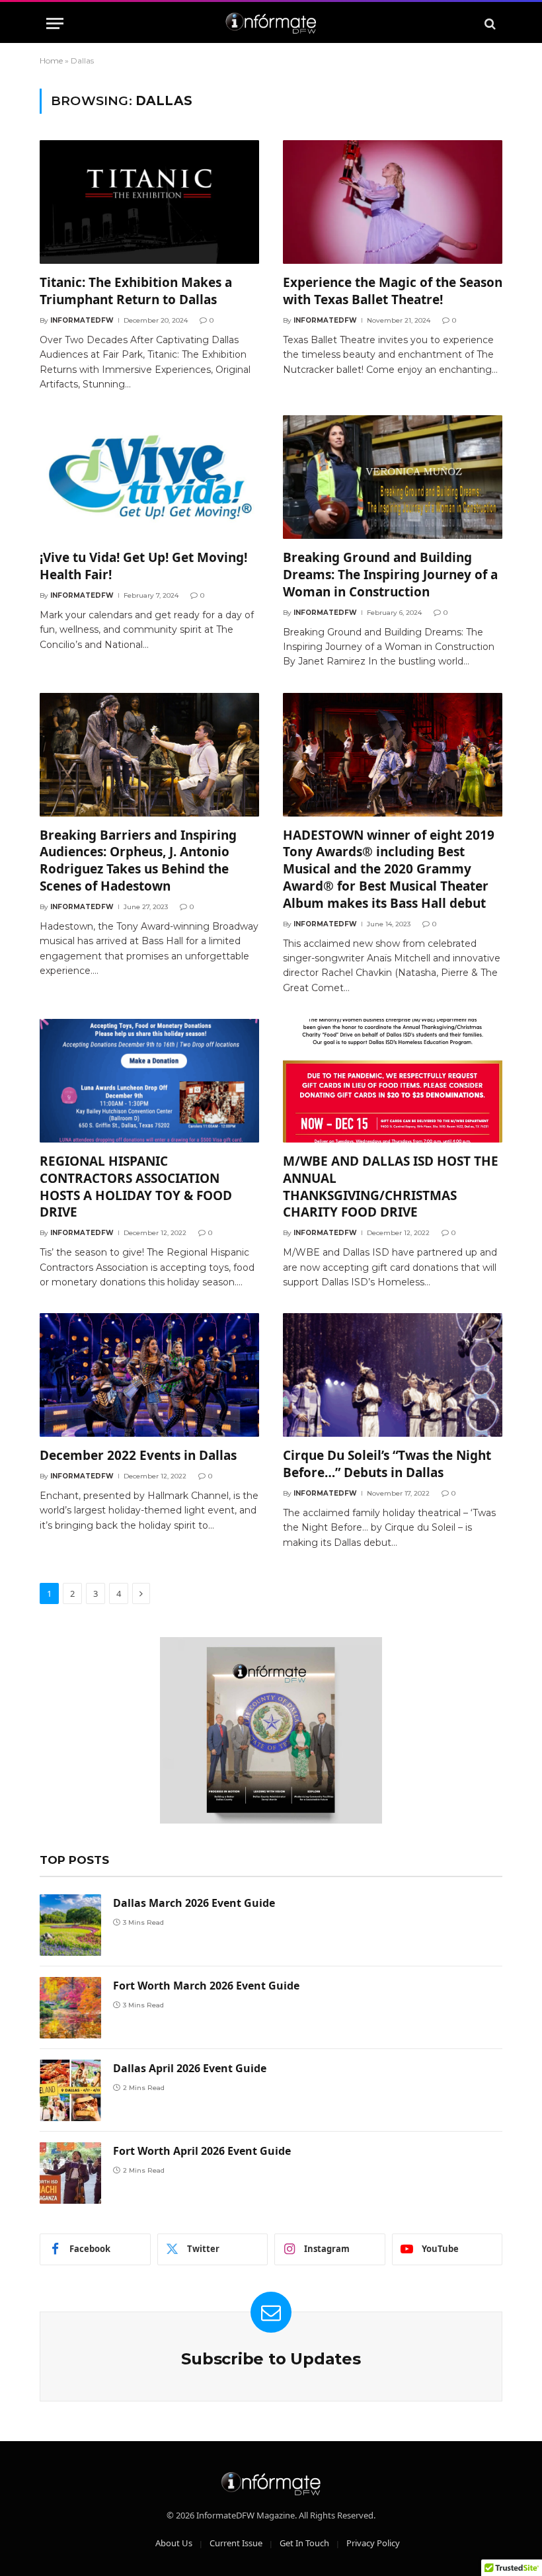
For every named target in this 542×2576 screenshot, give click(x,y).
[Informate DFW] (271, 23)
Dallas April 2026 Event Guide (190, 2068)
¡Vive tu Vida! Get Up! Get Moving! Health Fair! (143, 566)
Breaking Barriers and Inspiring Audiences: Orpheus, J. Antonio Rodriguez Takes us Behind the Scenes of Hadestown (138, 861)
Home (51, 60)
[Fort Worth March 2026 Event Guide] (70, 2008)
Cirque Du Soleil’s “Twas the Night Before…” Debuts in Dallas (387, 1464)
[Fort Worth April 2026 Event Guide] (70, 2173)
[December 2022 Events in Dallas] (149, 1375)
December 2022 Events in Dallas (138, 1456)
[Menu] (55, 23)
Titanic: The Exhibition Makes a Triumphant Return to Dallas (136, 291)
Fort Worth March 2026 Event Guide (206, 1986)
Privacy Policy (373, 2543)
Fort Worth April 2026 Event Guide (202, 2151)
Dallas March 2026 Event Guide (194, 1903)
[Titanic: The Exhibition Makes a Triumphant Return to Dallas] (149, 202)
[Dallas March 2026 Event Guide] (70, 1925)
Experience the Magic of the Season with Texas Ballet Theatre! (393, 291)
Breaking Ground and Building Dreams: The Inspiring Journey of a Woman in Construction (390, 575)
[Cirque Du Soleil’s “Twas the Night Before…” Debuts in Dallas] (393, 1375)
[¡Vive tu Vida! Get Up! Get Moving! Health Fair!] (149, 477)
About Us (174, 2543)
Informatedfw (82, 320)
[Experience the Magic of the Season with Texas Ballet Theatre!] (393, 202)
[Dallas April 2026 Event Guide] (70, 2090)
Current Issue (236, 2543)
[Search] (489, 23)
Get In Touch (304, 2543)
